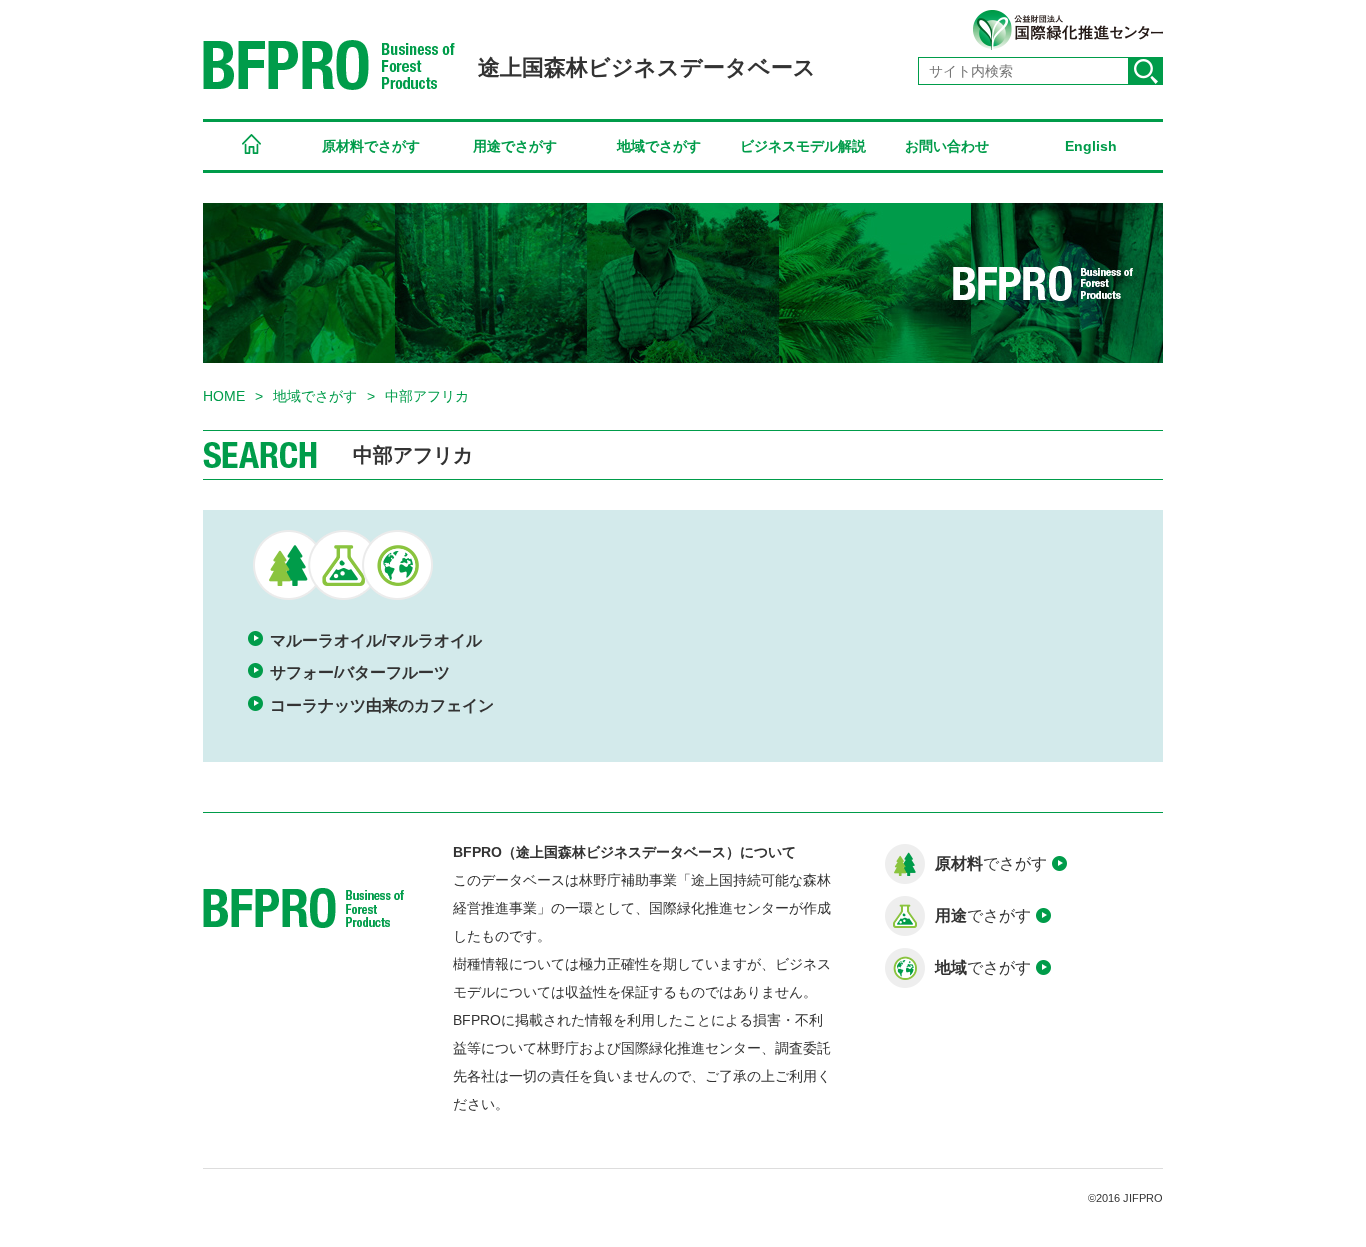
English (1091, 146)
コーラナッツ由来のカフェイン (382, 705)
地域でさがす (659, 146)
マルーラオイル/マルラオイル (376, 640)
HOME (251, 147)
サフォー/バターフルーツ (360, 672)
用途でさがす (515, 146)
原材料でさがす (371, 146)
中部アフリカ (427, 396)
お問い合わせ (947, 146)
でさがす (991, 863)
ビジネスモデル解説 (803, 146)
